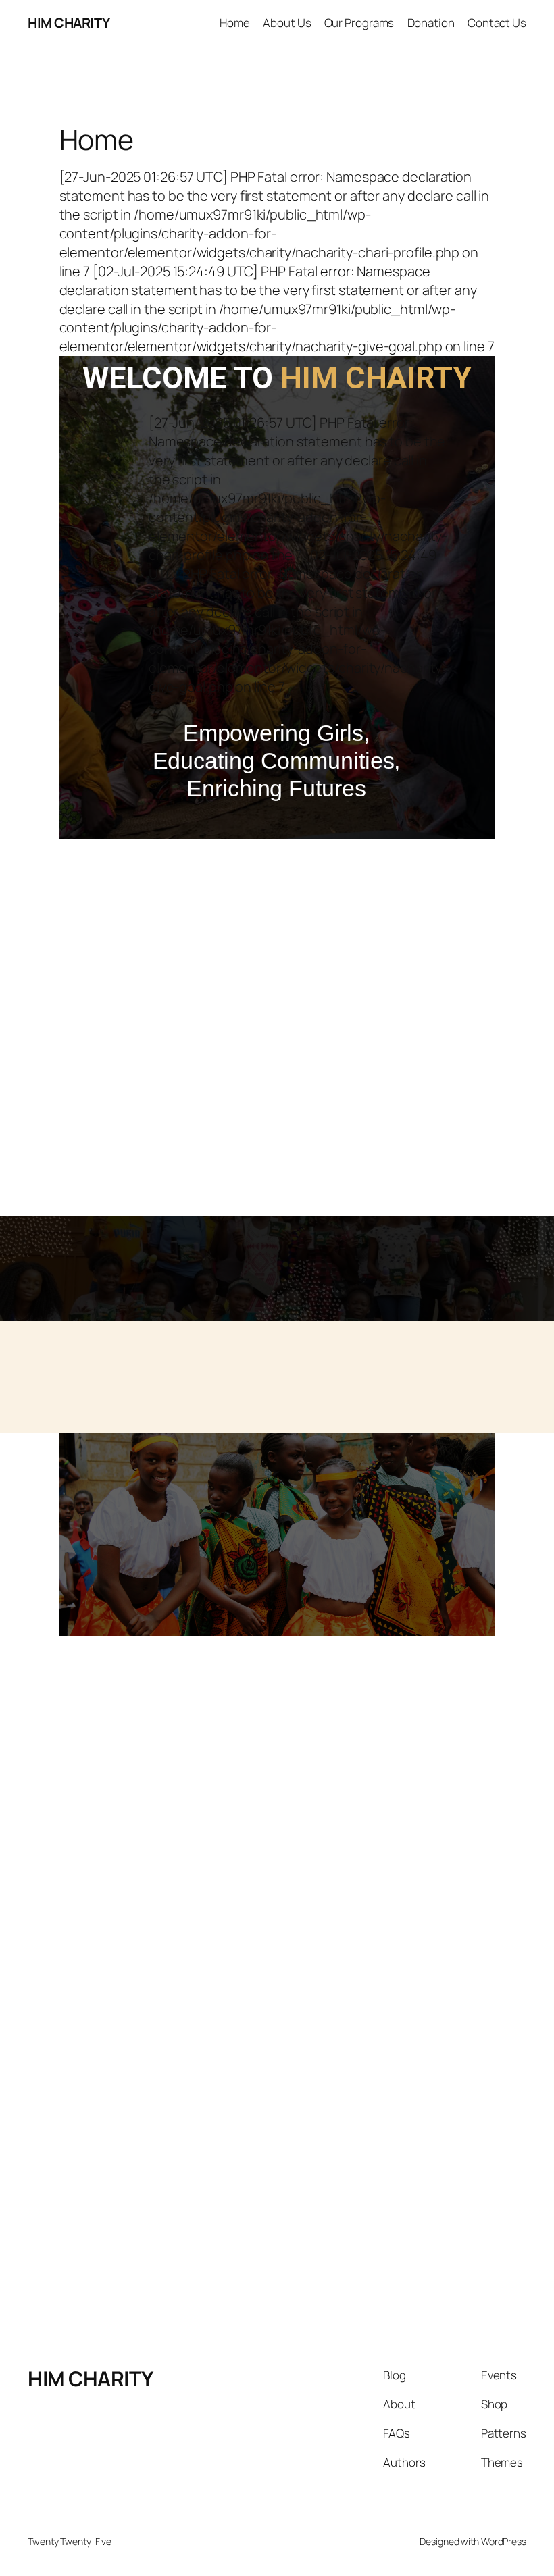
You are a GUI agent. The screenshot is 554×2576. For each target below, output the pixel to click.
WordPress (504, 2541)
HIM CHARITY (69, 23)
